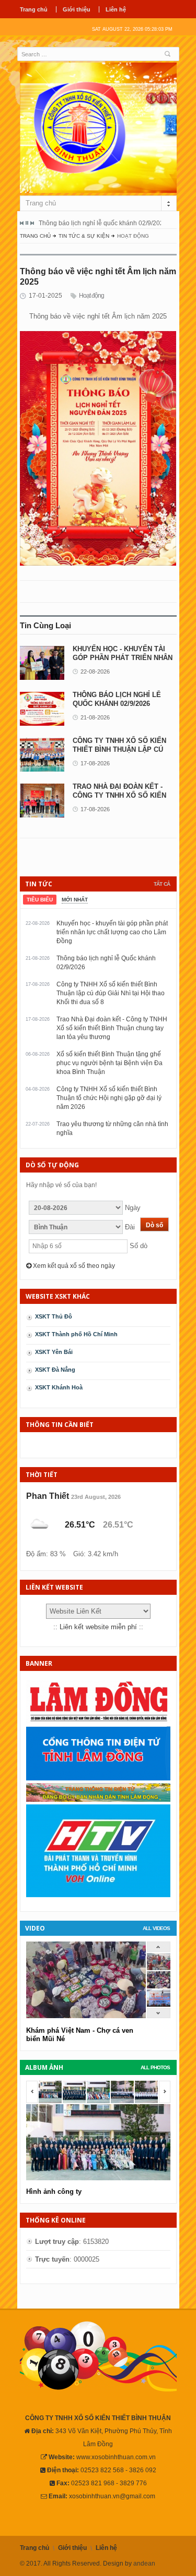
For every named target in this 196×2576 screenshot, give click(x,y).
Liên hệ (116, 9)
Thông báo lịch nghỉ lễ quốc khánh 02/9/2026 (103, 223)
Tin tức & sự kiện (84, 236)
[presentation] (40, 900)
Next (32, 223)
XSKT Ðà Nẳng (55, 1370)
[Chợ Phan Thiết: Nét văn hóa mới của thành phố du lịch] (159, 2004)
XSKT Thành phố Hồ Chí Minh (76, 1334)
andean (144, 2563)
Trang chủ (34, 9)
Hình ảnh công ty (54, 2192)
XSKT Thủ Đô (54, 1316)
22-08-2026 (95, 672)
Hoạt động (91, 296)
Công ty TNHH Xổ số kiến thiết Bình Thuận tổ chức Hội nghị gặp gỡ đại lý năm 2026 (109, 1098)
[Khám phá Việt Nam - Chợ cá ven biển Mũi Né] (159, 1986)
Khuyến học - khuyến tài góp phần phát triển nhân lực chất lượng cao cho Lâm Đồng (112, 932)
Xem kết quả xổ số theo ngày (73, 1266)
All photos (155, 2067)
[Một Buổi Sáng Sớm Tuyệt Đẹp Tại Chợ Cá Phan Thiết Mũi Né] (159, 1968)
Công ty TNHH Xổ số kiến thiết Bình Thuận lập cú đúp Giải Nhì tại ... (119, 749)
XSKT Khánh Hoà (59, 1387)
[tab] (40, 900)
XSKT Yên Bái (54, 1352)
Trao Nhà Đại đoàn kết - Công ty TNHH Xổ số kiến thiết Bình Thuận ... (119, 795)
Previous (22, 223)
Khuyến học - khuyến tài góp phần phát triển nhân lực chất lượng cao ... (123, 658)
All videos (156, 1928)
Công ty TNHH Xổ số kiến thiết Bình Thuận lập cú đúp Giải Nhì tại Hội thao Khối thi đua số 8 (111, 993)
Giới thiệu (77, 9)
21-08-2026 (95, 717)
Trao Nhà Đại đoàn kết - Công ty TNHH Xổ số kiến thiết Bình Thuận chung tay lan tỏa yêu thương (112, 1028)
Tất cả (162, 884)
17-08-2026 (95, 763)
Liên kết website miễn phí (98, 1627)
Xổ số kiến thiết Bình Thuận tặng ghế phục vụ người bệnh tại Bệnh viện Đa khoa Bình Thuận (109, 1063)
